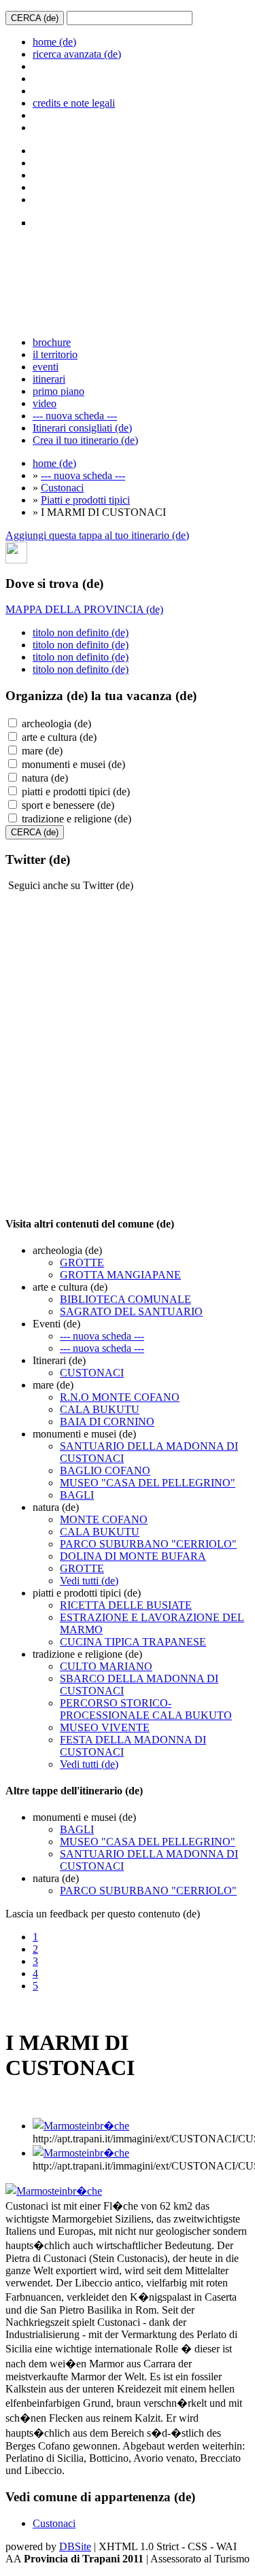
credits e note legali (74, 103)
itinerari (49, 379)
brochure (52, 342)
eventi (46, 367)
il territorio (55, 354)
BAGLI (77, 1495)
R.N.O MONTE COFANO (120, 1397)
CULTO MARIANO (106, 1666)
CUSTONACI (92, 1373)
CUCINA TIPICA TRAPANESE (133, 1642)
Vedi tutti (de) (89, 1581)
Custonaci (62, 488)
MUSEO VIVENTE (105, 1727)
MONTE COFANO (104, 1519)
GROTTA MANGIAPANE (120, 1275)
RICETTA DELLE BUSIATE (126, 1605)
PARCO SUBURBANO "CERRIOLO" (148, 1544)
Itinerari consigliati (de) (82, 428)
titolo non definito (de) (81, 632)
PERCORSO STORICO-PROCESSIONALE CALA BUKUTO (146, 1709)
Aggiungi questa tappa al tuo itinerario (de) (97, 535)
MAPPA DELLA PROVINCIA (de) (84, 609)
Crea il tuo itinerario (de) (85, 440)
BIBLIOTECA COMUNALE (125, 1299)
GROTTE (82, 1263)
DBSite (75, 2546)
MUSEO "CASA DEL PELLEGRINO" (148, 1483)
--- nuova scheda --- (75, 416)
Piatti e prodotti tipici (85, 500)
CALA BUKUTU (100, 1409)
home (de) (54, 42)
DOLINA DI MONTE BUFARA (133, 1556)
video (45, 403)
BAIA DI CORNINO (107, 1422)
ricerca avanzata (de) (77, 54)
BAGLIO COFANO (105, 1470)
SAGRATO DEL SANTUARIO (131, 1311)
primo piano (58, 391)
